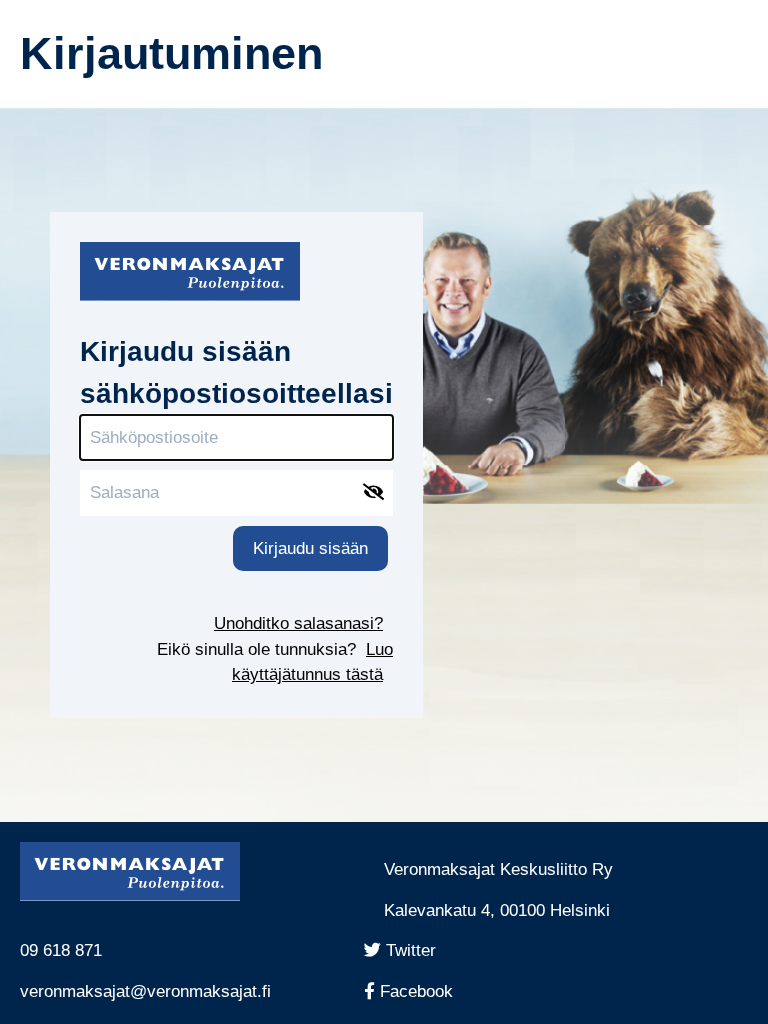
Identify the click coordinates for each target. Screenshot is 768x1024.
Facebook (423, 991)
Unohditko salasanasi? (298, 623)
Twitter (415, 950)
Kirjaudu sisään (310, 548)
